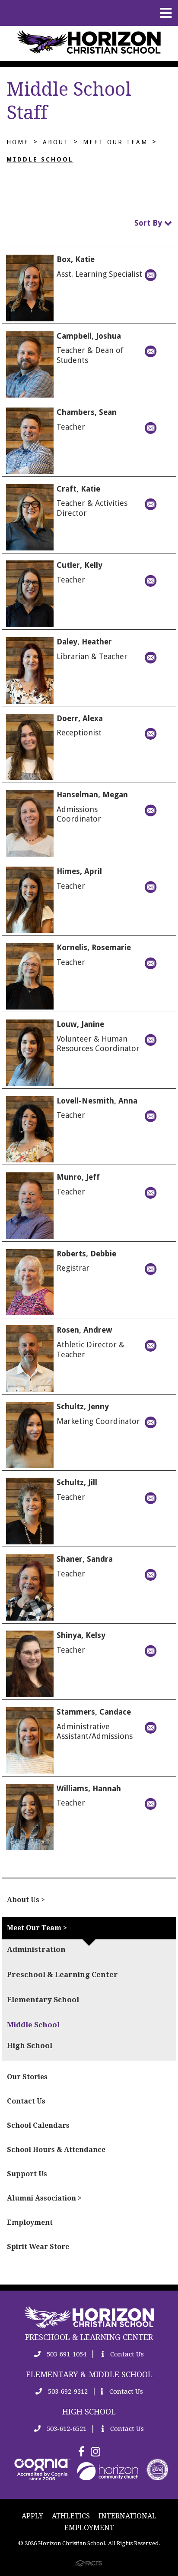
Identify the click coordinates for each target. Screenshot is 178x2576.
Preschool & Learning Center (62, 1974)
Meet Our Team (115, 142)
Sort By (149, 223)
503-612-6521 (66, 2429)
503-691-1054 (66, 2354)
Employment (30, 2222)
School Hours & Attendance (56, 2150)
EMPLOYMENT (89, 2528)
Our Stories (27, 2077)
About (56, 142)
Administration (36, 1949)
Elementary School (43, 2000)
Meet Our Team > (37, 1928)
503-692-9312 (67, 2392)
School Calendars (38, 2125)
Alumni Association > (44, 2198)
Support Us (27, 2174)
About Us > (26, 1900)
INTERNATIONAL (127, 2516)
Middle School (40, 159)
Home (18, 142)
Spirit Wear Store (38, 2247)
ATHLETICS (71, 2516)
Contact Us (26, 2101)
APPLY (32, 2516)
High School (30, 2045)
